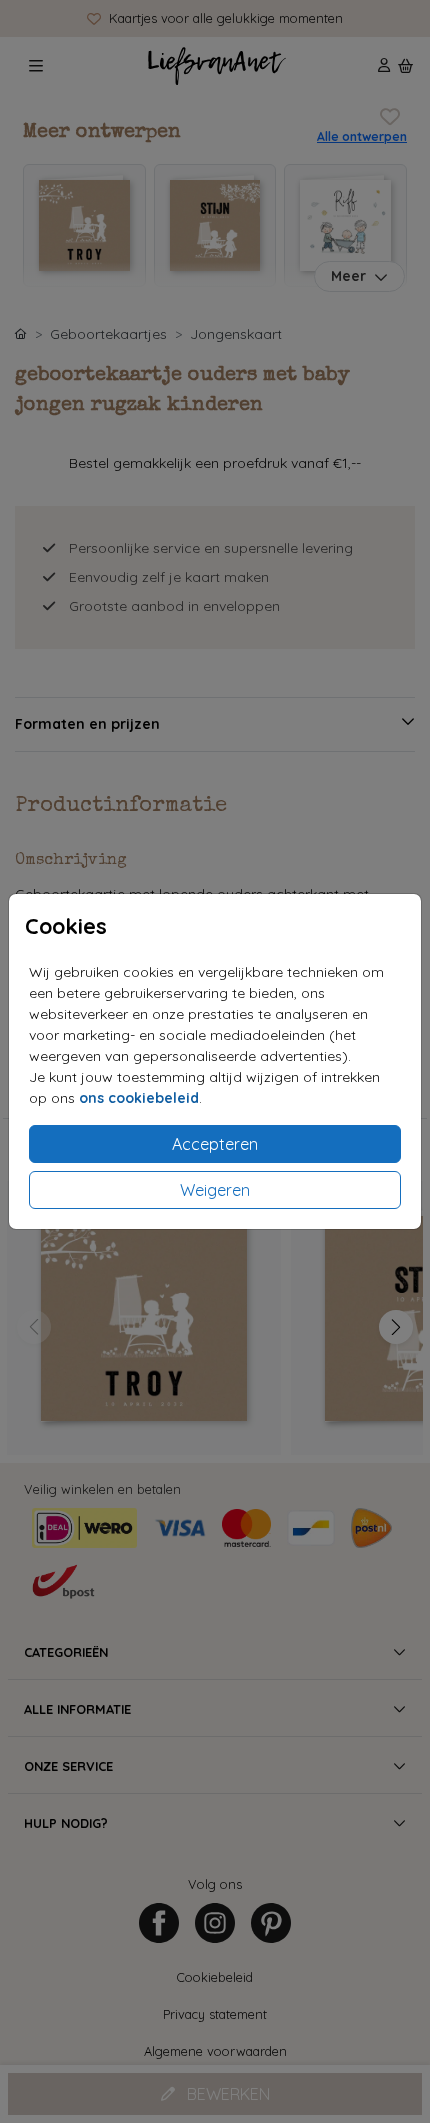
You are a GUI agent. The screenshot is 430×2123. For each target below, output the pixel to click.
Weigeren (215, 1190)
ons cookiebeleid (139, 1098)
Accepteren (215, 1144)
